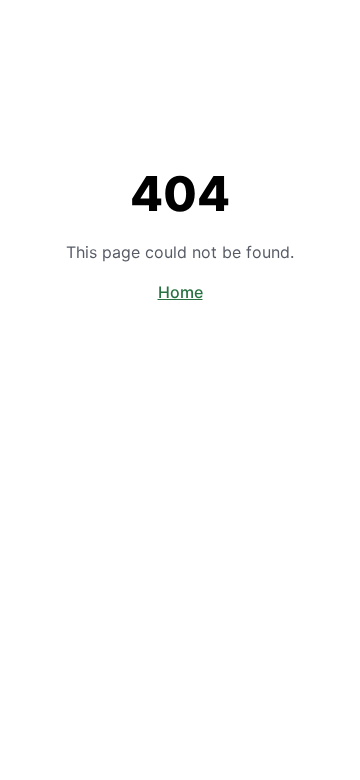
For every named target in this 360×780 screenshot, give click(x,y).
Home (180, 292)
